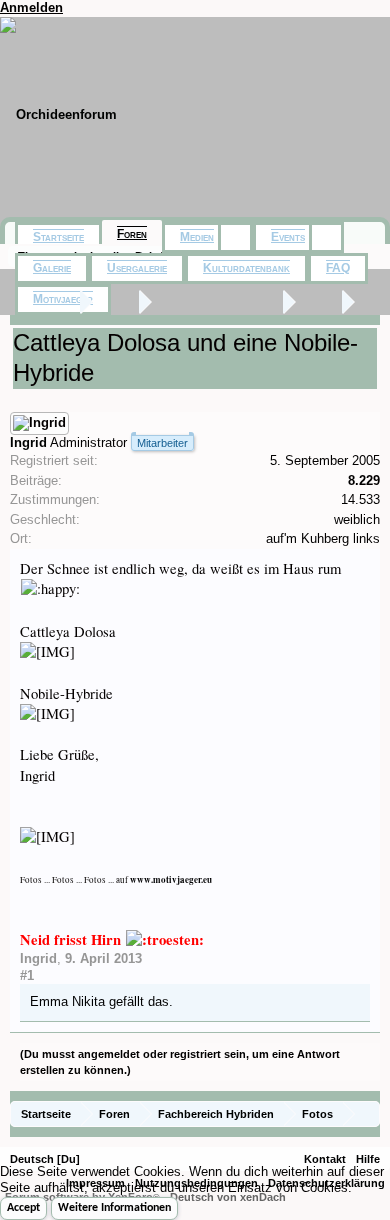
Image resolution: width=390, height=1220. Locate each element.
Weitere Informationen (114, 1208)
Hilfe (368, 1159)
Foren (132, 234)
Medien (197, 237)
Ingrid (28, 442)
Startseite (58, 237)
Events (288, 237)
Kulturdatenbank (246, 268)
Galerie (52, 268)
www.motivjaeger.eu (171, 879)
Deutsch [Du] (45, 1159)
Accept (23, 1208)
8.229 (364, 480)
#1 (27, 975)
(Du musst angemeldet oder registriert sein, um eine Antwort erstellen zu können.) (180, 1062)
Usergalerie (137, 268)
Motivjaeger (63, 299)
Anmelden (31, 7)
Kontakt (325, 1159)
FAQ (338, 268)
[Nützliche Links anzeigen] (367, 1113)
